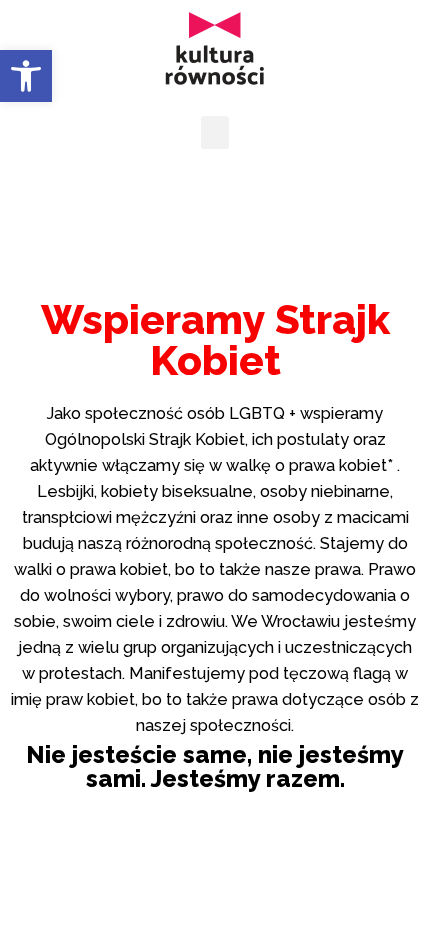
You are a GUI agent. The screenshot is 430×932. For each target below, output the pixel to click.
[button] (26, 76)
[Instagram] (243, 204)
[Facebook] (188, 204)
